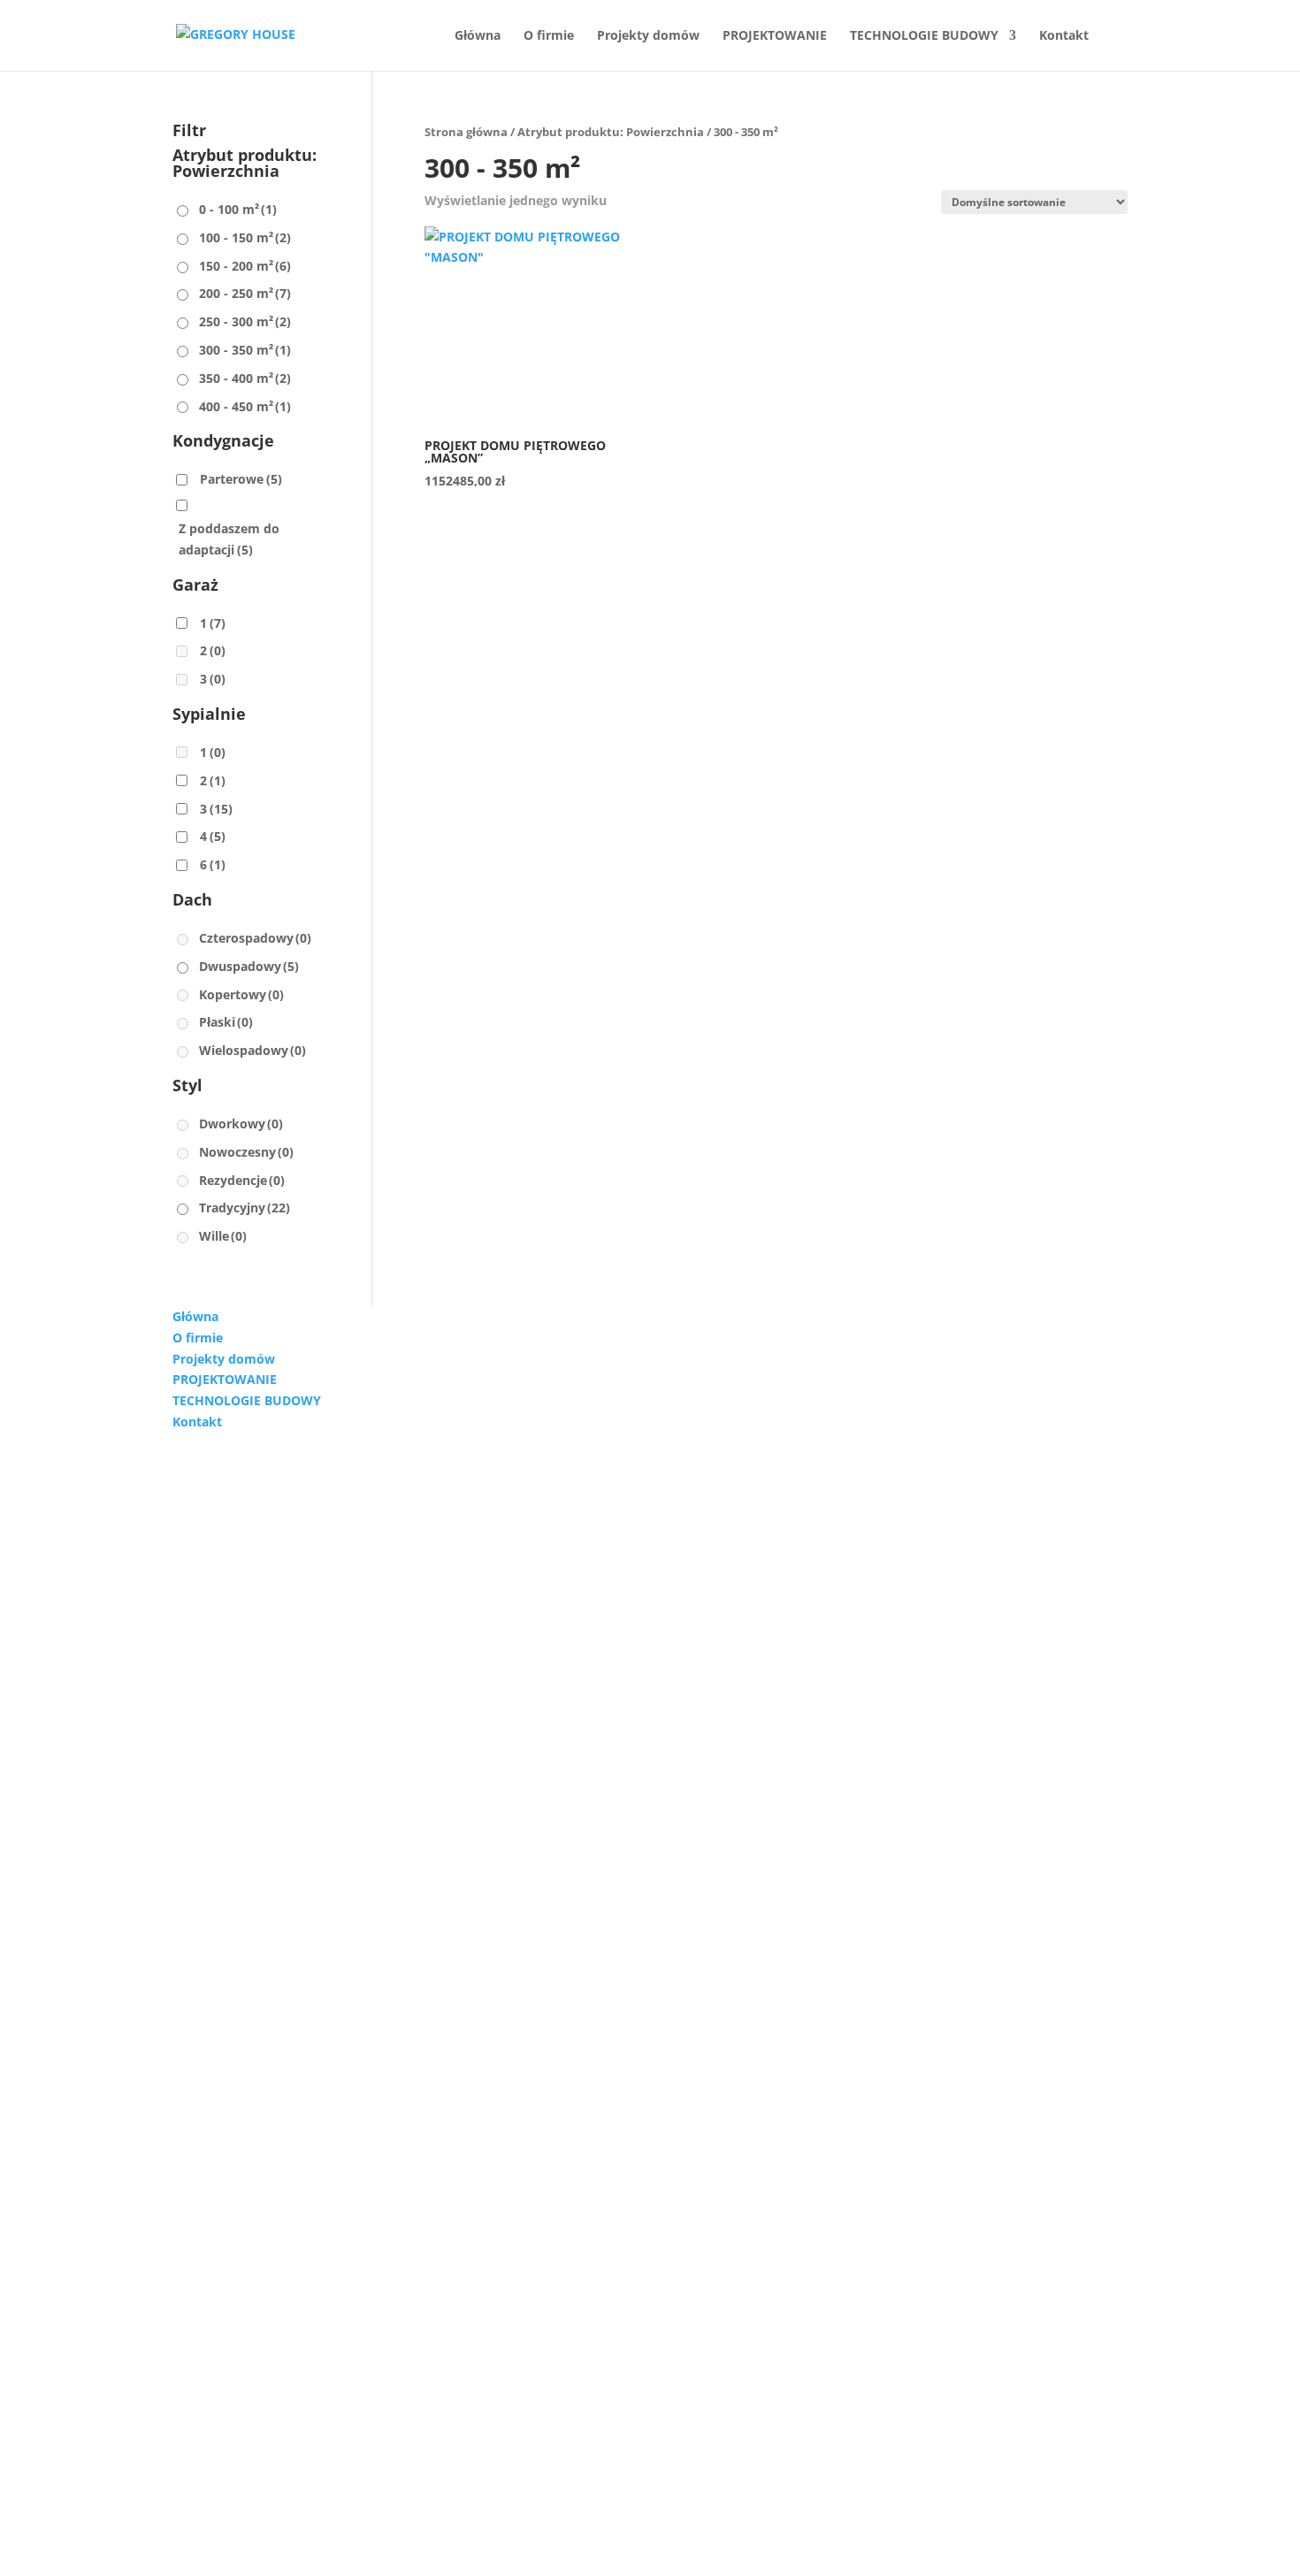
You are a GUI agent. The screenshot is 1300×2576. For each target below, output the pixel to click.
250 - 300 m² (245, 321)
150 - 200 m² (245, 266)
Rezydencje (242, 1180)
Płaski (226, 1022)
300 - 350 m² (245, 350)
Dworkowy (241, 1124)
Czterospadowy (255, 938)
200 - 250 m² (245, 293)
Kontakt (1064, 36)
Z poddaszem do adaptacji (229, 539)
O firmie (549, 36)
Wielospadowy (252, 1050)
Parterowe (241, 479)
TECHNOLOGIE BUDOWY (924, 36)
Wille (223, 1236)
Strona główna (466, 132)
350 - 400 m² (245, 378)
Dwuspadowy (249, 966)
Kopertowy (241, 994)
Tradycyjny (245, 1208)
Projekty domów (648, 36)
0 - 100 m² (238, 209)
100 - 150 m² (245, 237)
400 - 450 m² (245, 406)
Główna (478, 36)
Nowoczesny (246, 1152)
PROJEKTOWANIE (775, 36)
